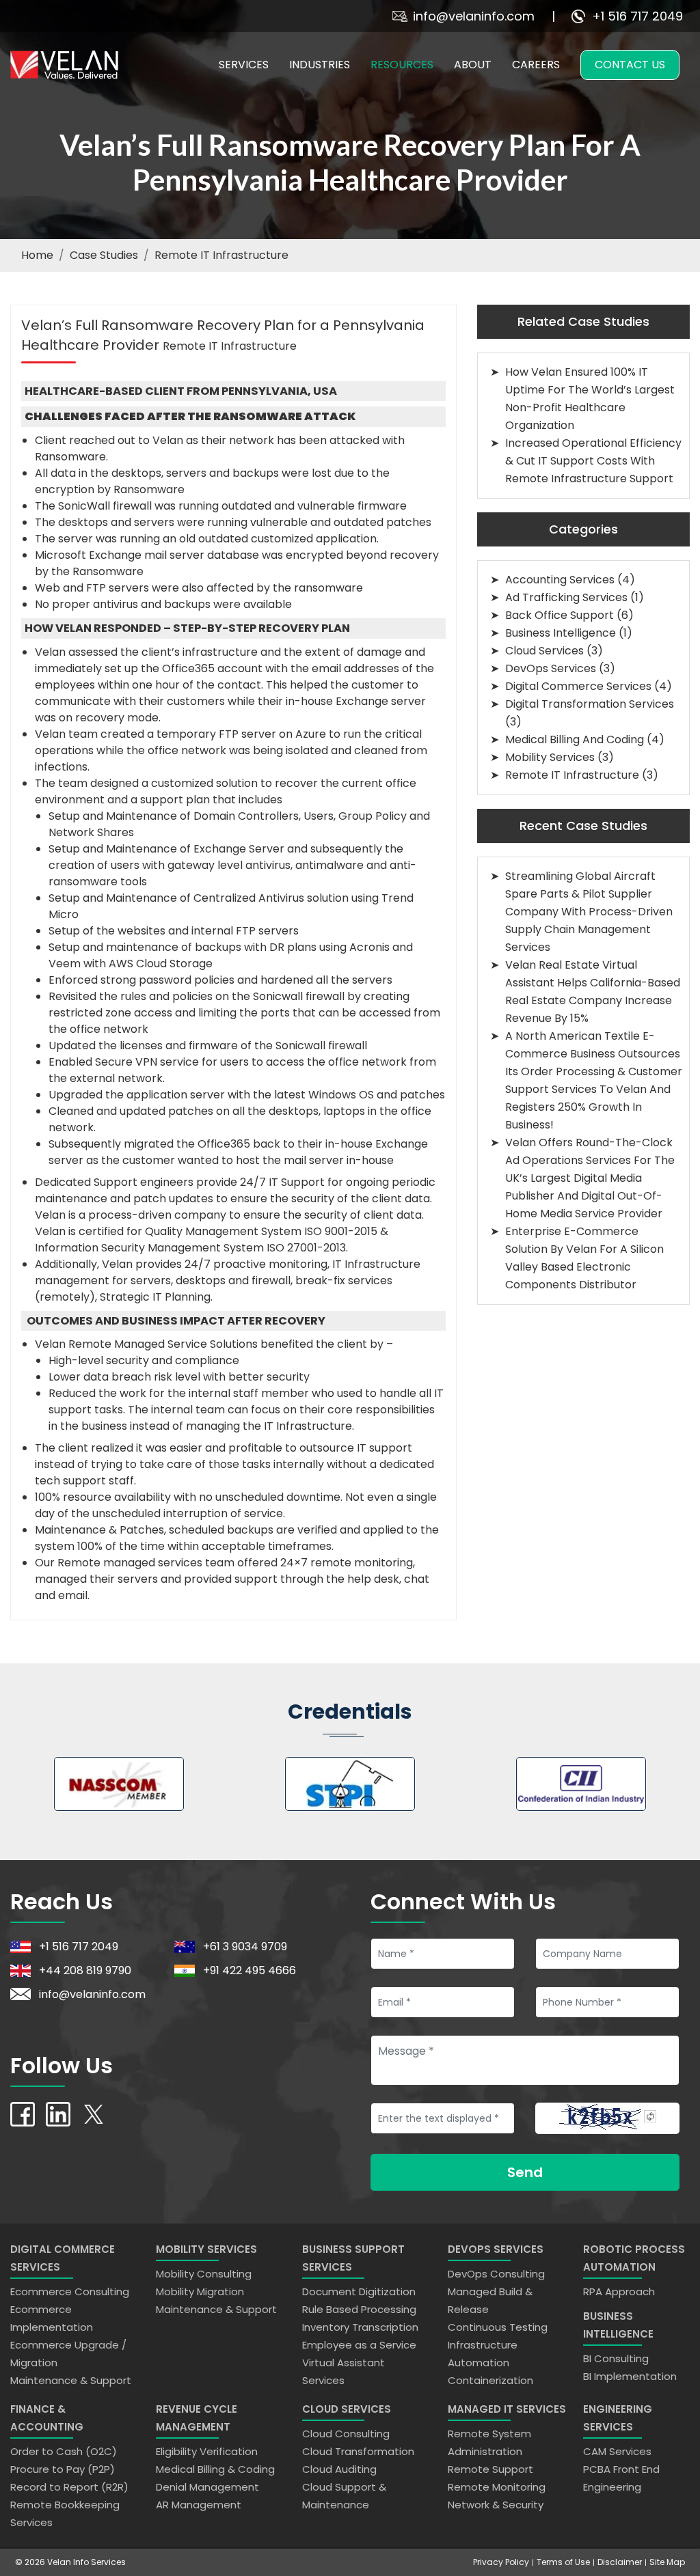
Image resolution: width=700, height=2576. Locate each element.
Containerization (490, 2380)
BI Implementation (630, 2376)
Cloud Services (544, 651)
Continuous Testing (498, 2327)
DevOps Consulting (496, 2274)
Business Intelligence (561, 633)
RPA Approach (619, 2291)
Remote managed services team (146, 1563)
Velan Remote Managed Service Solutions (146, 1344)
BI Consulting (616, 2358)
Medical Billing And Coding (575, 739)
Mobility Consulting (204, 2274)
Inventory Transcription (360, 2327)
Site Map (667, 2562)
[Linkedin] (58, 2113)
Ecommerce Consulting (70, 2291)
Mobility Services (550, 757)
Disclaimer (620, 2562)
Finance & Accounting (47, 2418)
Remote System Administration (489, 2442)
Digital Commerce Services (578, 686)
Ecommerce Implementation (52, 2318)
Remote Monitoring (497, 2487)
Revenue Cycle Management (197, 2418)
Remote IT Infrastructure (221, 255)
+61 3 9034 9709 (245, 1947)
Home (37, 255)
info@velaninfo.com (474, 16)
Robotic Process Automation (634, 2258)
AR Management (199, 2505)
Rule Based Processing (359, 2309)
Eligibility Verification (207, 2451)
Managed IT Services (507, 2409)
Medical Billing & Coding (215, 2469)
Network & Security (496, 2505)
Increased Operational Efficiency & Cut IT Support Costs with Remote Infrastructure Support (593, 461)
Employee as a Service (359, 2345)
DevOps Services (551, 668)
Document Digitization (359, 2291)
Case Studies (104, 255)
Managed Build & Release (490, 2300)
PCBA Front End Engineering (621, 2478)
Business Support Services (353, 2258)
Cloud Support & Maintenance (344, 2496)
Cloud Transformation (358, 2451)
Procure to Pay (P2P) (63, 2469)
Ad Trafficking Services (566, 597)
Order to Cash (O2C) (64, 2451)
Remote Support (490, 2469)
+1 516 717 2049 (637, 16)
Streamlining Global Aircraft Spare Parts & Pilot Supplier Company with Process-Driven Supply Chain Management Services (589, 912)
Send (525, 2172)
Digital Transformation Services (590, 704)
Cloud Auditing (339, 2469)
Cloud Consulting (346, 2434)
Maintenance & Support (71, 2380)
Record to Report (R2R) (69, 2487)
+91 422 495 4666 (250, 1970)
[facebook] (23, 2113)
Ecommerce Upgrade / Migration (68, 2354)
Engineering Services (618, 2418)
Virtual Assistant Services (344, 2371)
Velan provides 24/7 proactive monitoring (215, 1264)
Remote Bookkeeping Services (65, 2513)
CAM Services (617, 2451)
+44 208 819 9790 (85, 1970)
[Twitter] (94, 2113)
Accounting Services (560, 580)
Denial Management (207, 2487)
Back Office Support (560, 615)
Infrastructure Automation (483, 2354)
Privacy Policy (501, 2562)
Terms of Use (563, 2562)
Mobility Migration (200, 2291)
